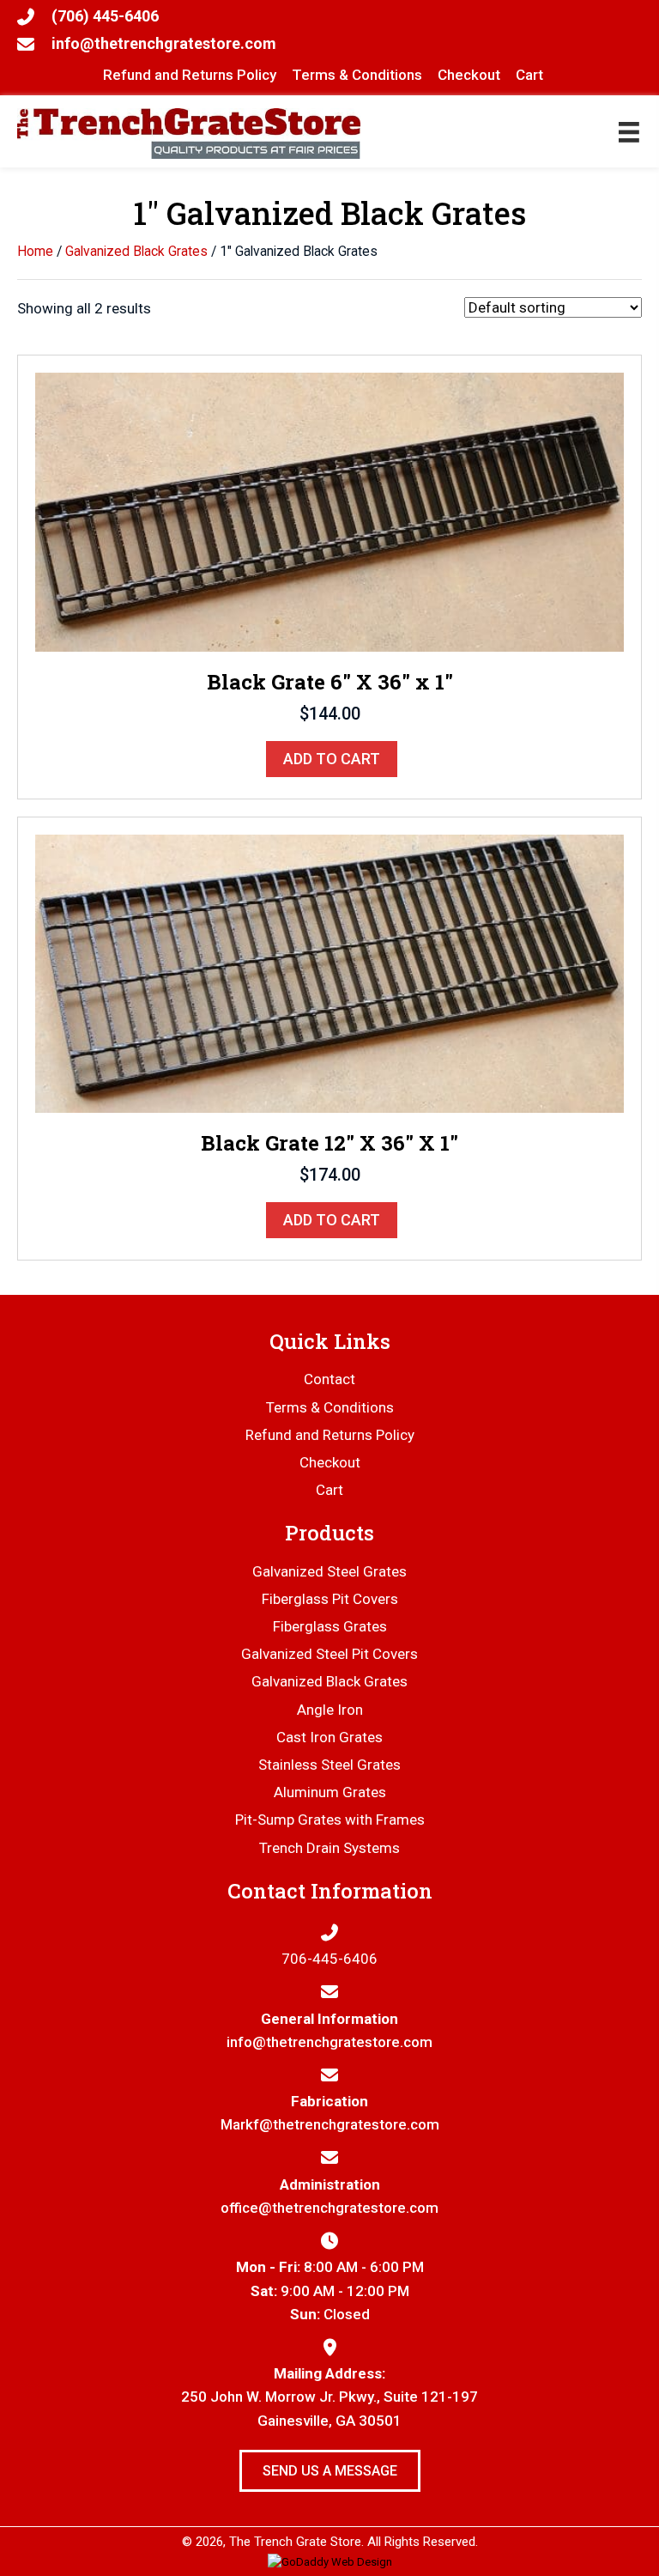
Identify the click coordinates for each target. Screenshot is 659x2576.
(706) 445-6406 (105, 16)
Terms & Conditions (330, 1407)
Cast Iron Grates (329, 1737)
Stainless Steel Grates (329, 1765)
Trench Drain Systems (329, 1848)
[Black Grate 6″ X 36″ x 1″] (329, 511)
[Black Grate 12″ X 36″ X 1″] (329, 972)
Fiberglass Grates (330, 1626)
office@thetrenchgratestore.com (329, 2208)
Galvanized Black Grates (136, 251)
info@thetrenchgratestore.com (164, 43)
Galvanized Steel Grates (329, 1571)
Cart (329, 1490)
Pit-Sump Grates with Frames (330, 1820)
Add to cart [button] (332, 759)
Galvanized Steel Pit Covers (329, 1654)
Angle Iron (330, 1710)
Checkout (330, 1462)
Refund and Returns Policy (330, 1435)
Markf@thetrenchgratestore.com (330, 2124)
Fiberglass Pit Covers (330, 1599)
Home (35, 251)
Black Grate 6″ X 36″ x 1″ (330, 682)
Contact (329, 1379)
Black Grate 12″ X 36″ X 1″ (329, 1143)
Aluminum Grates (330, 1792)
